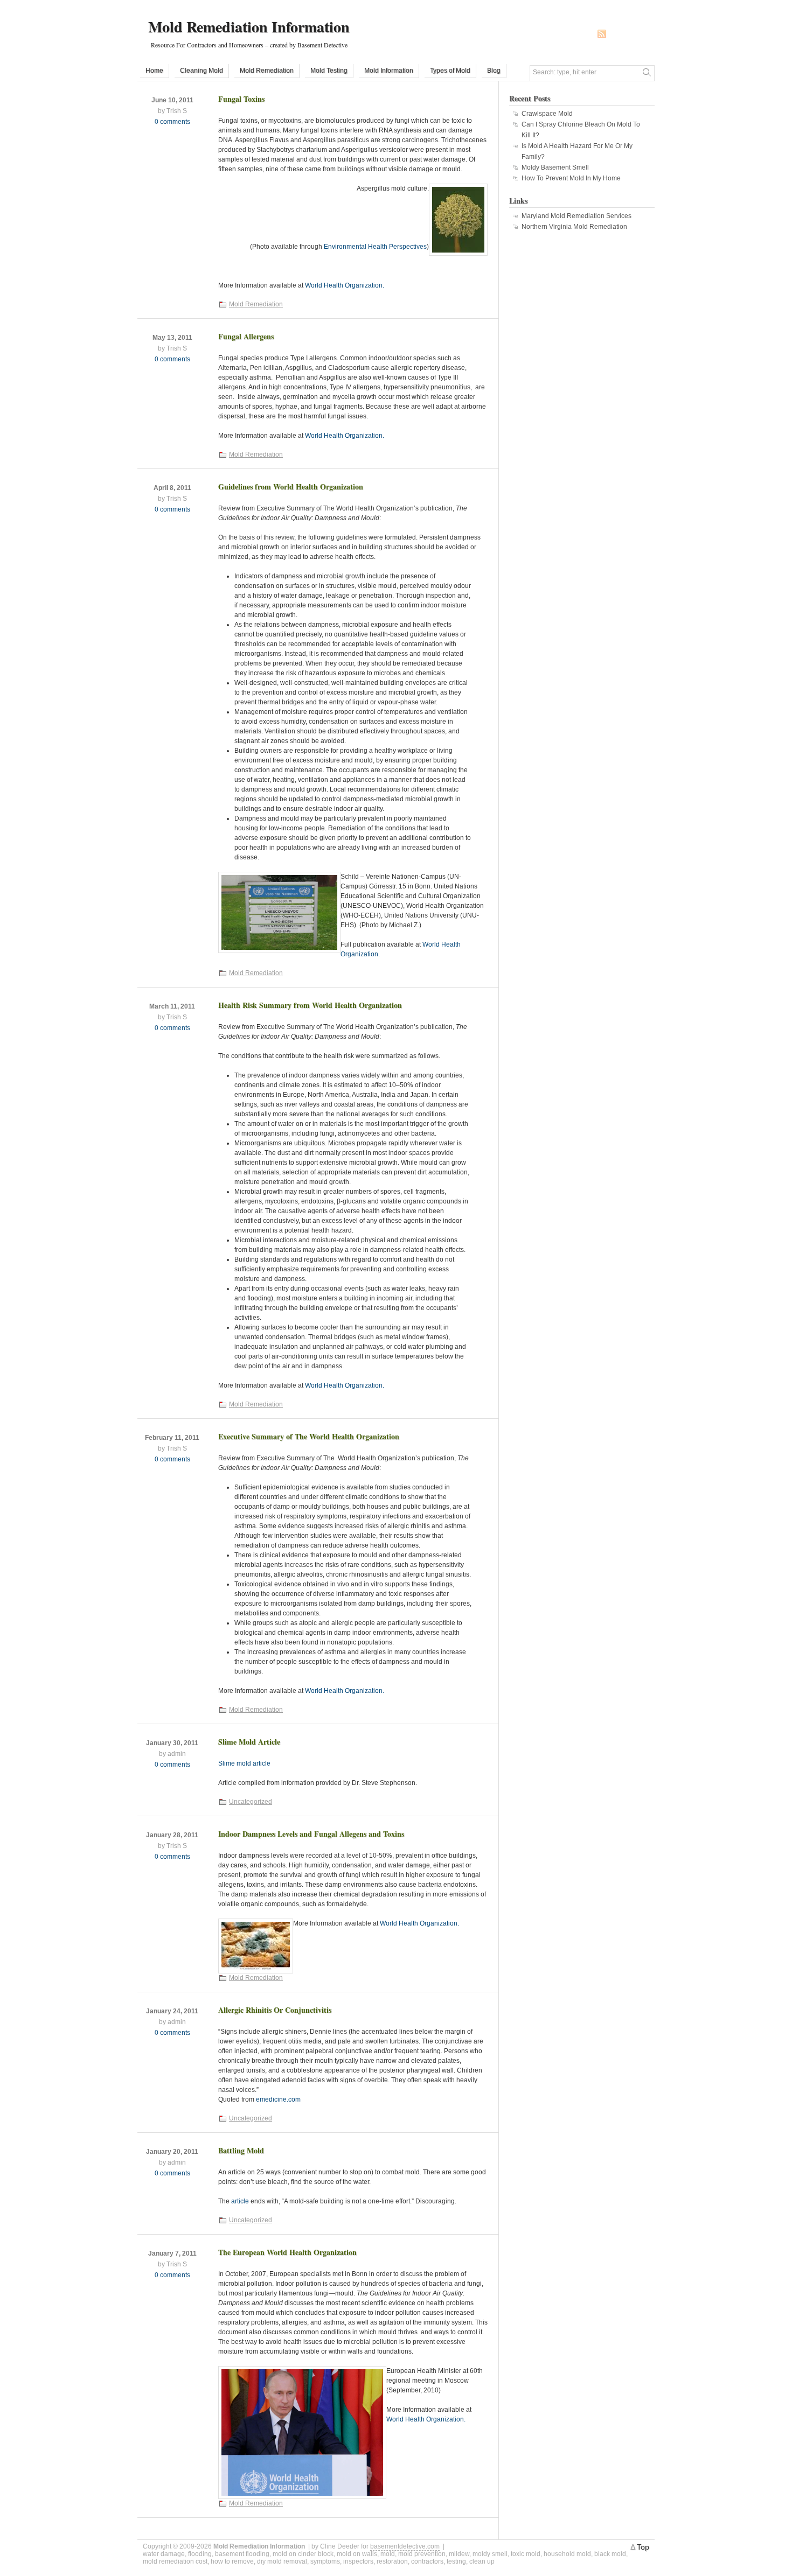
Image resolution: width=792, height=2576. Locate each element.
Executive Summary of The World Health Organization (309, 1436)
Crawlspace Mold (547, 114)
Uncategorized (251, 1802)
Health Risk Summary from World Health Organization (310, 1005)
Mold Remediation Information (249, 27)
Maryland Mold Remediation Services (576, 216)
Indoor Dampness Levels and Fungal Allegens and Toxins (311, 1834)
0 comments (172, 122)
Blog (494, 71)
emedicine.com (278, 2099)
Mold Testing (329, 71)
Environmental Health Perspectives (375, 247)
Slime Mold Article (249, 1742)
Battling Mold (241, 2150)
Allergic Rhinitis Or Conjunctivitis (275, 2010)
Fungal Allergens (246, 336)
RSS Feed (602, 34)
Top (643, 2547)
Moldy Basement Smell (555, 167)
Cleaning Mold (202, 71)
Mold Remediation (267, 71)
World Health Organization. (345, 285)
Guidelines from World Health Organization (291, 486)
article (240, 2201)
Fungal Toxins (241, 99)
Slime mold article (244, 1763)
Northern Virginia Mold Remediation (574, 227)
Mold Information (389, 71)
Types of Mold (450, 71)
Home (154, 71)
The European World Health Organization (287, 2252)
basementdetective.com (405, 2546)
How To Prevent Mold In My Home (571, 178)
